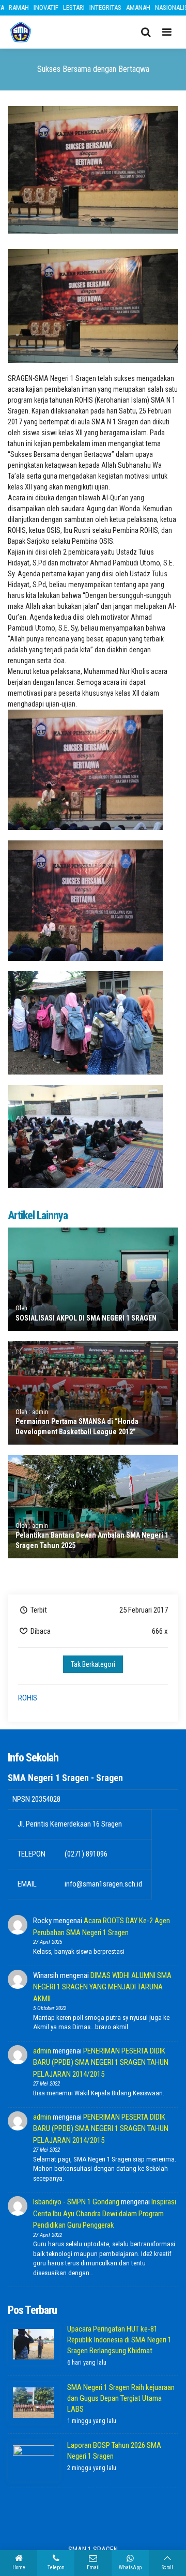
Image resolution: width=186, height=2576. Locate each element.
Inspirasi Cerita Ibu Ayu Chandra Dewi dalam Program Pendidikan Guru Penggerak (105, 2213)
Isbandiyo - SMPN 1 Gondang (76, 2202)
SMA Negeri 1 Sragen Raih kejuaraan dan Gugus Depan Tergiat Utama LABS (121, 2398)
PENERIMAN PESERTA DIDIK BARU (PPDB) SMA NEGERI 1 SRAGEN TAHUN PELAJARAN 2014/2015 (101, 2063)
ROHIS (28, 1698)
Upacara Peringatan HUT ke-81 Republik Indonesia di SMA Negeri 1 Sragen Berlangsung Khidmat (119, 2340)
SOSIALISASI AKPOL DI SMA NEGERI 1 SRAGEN (86, 1318)
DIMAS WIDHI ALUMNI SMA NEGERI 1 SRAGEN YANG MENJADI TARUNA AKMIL (102, 1987)
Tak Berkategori (93, 1664)
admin (42, 2051)
